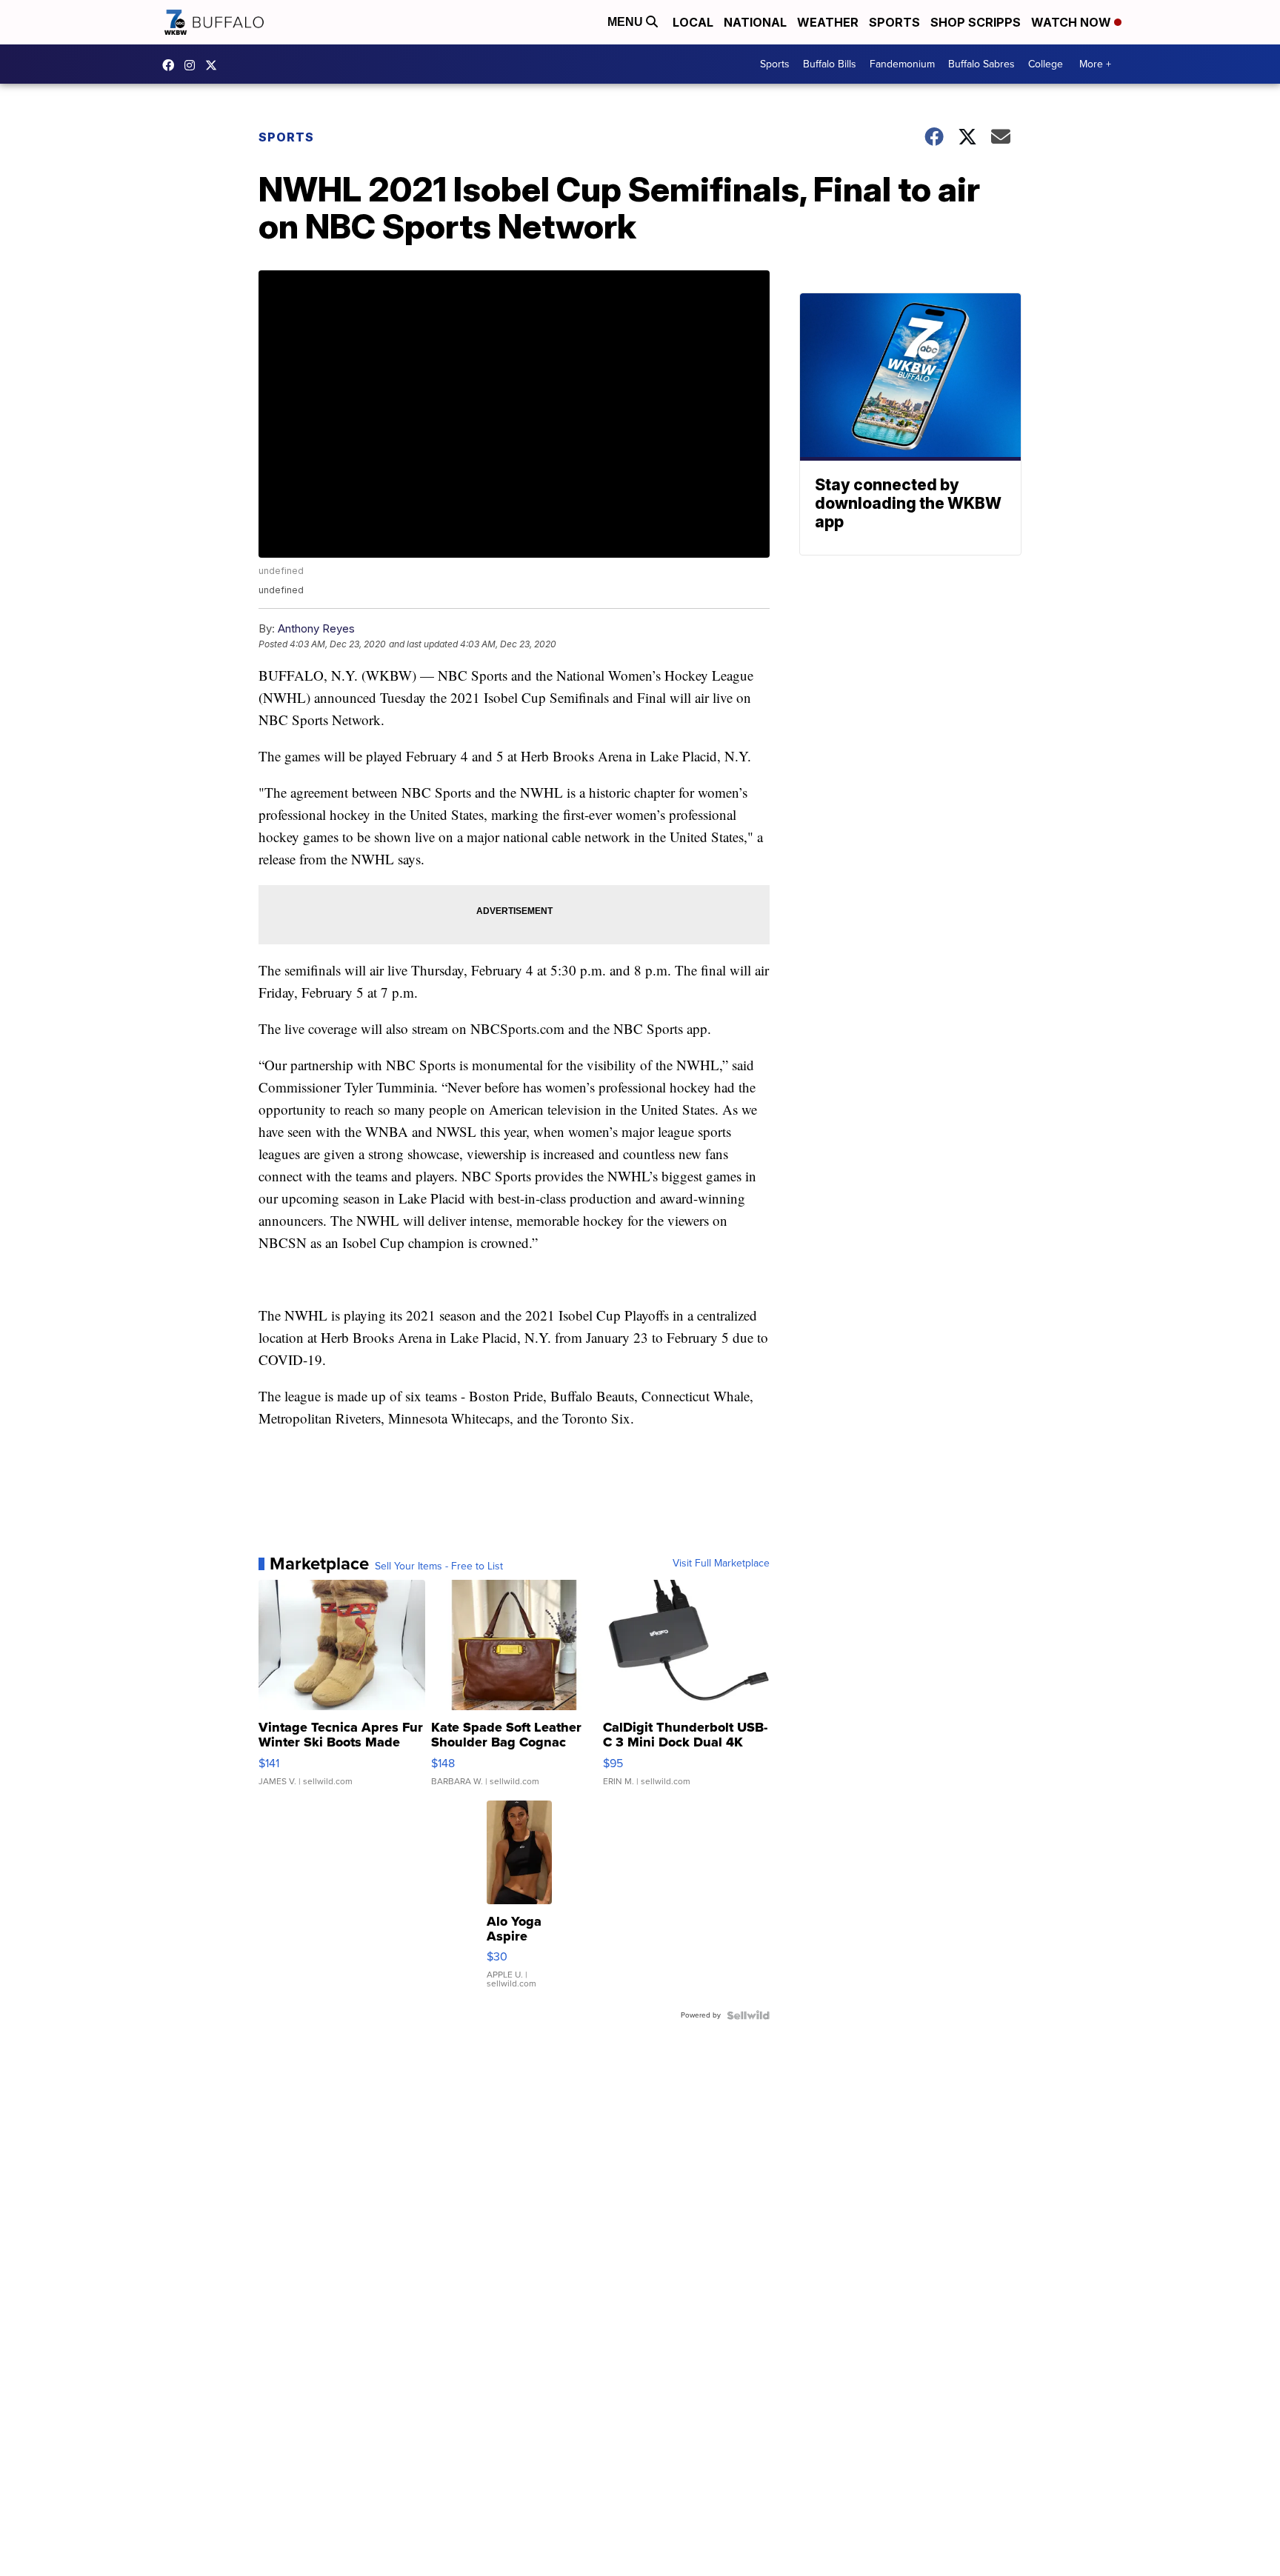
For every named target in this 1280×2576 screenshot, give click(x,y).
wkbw (193, 65)
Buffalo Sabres (981, 64)
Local (693, 22)
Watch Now (1073, 22)
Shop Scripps (976, 22)
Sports (894, 22)
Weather (828, 22)
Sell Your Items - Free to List (439, 1566)
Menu (627, 22)
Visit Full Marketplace (721, 1564)
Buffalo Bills (830, 64)
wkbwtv (172, 65)
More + (1095, 64)
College (1046, 64)
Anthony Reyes (316, 628)
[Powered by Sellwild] (748, 2015)
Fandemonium (902, 64)
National (755, 22)
